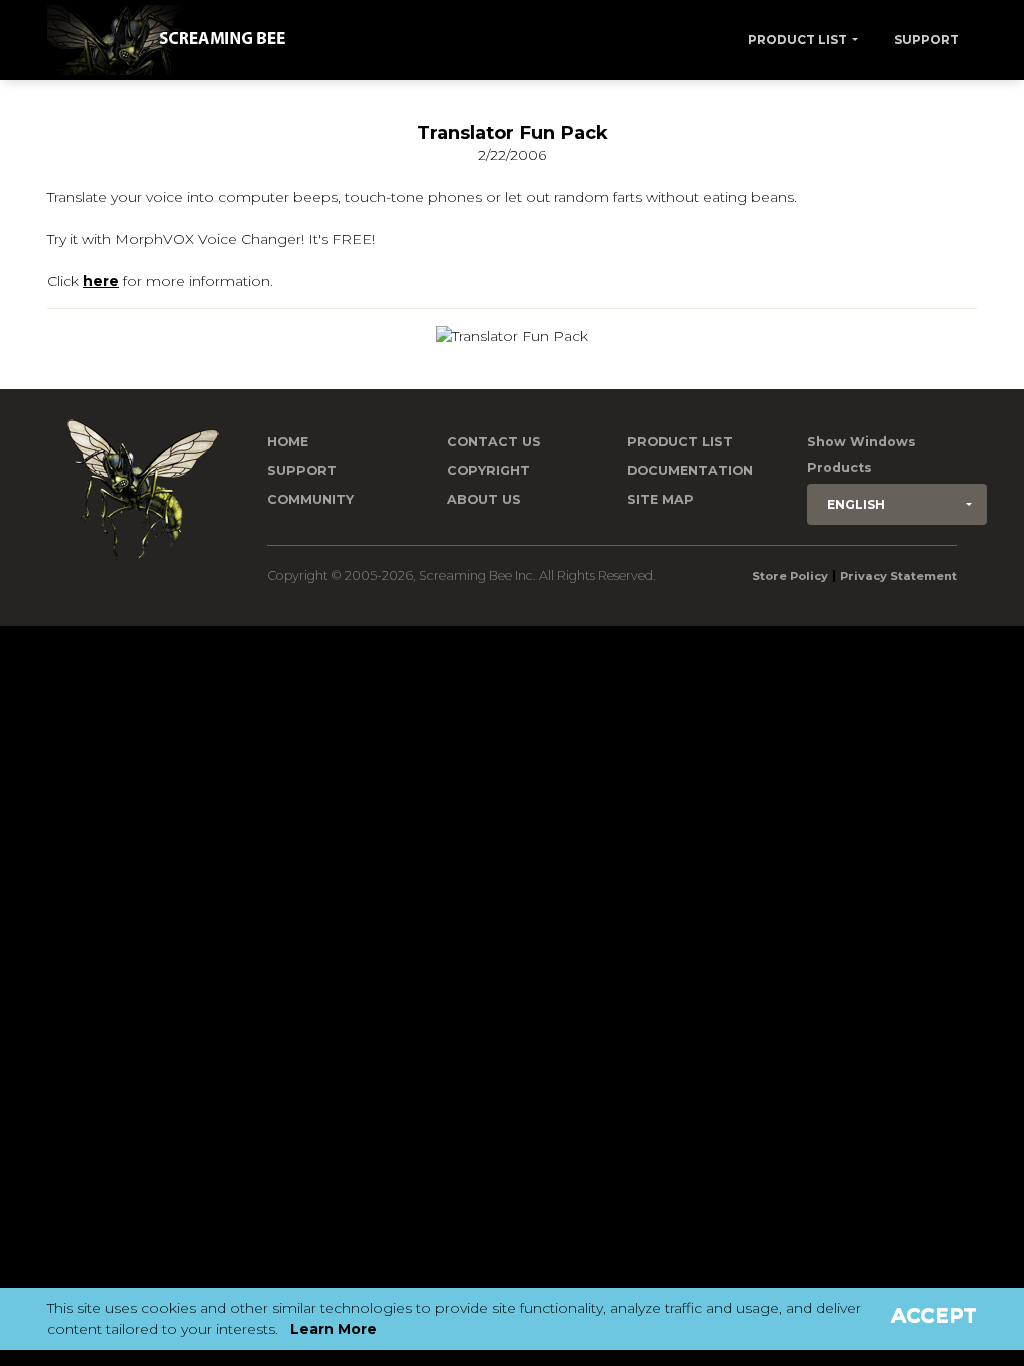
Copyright (488, 470)
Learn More (333, 1329)
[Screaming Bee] (173, 40)
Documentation (690, 470)
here (101, 281)
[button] (897, 504)
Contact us (494, 441)
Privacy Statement (898, 576)
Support (926, 39)
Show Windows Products (861, 454)
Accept (934, 1315)
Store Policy (790, 576)
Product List (797, 39)
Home (287, 441)
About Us (484, 499)
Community (310, 499)
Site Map (660, 499)
